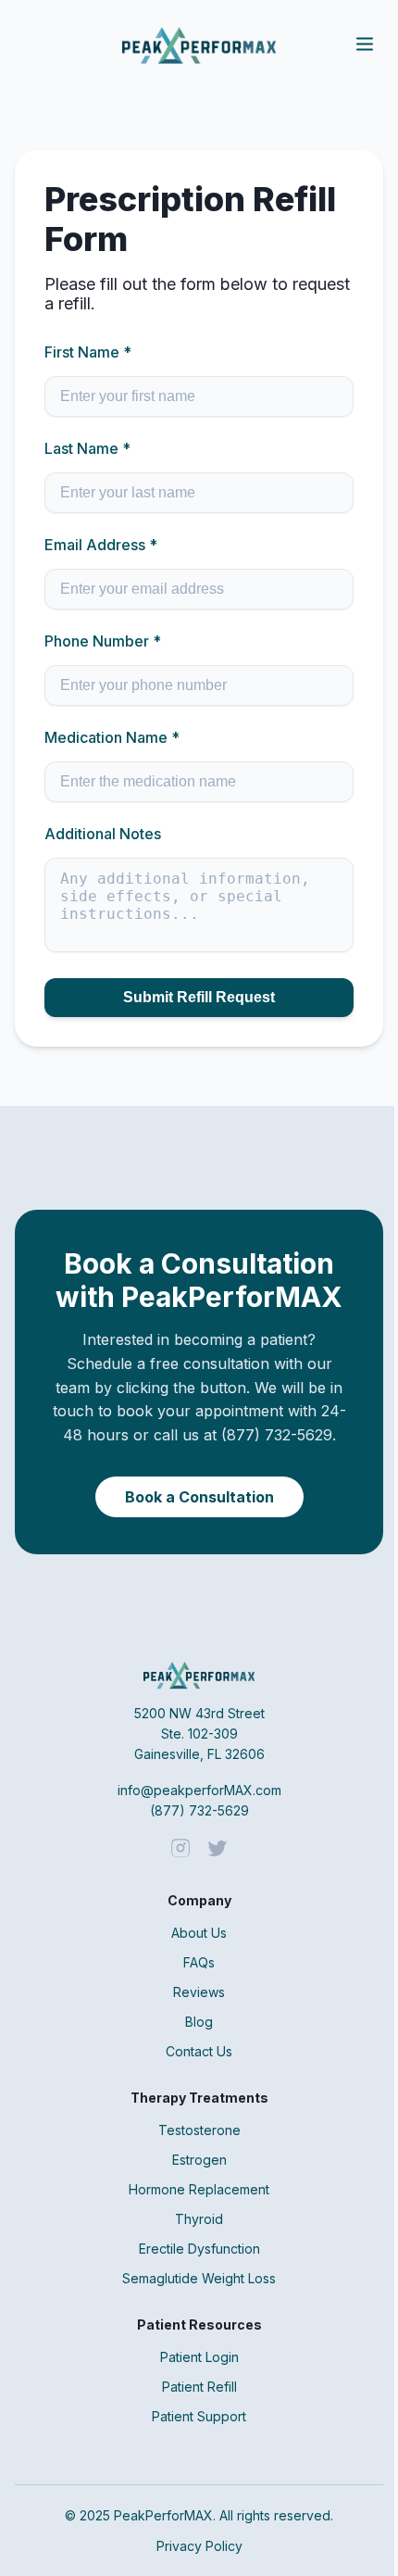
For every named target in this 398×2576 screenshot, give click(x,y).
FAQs (199, 1962)
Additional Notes (103, 834)
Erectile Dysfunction (199, 2249)
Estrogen (199, 2160)
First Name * (88, 352)
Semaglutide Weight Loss (199, 2278)
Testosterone (199, 2130)
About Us (199, 1933)
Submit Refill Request (199, 997)
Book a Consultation (199, 1497)
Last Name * (87, 448)
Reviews (199, 1992)
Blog (199, 2022)
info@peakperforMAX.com (199, 1790)
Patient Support (199, 2416)
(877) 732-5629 (199, 1810)
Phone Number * (103, 641)
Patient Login (199, 2357)
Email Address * (101, 545)
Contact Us (199, 2051)
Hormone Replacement (199, 2189)
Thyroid (199, 2219)
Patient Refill (199, 2387)
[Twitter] (218, 1850)
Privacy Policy (199, 2546)
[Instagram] (180, 1850)
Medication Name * (112, 737)
